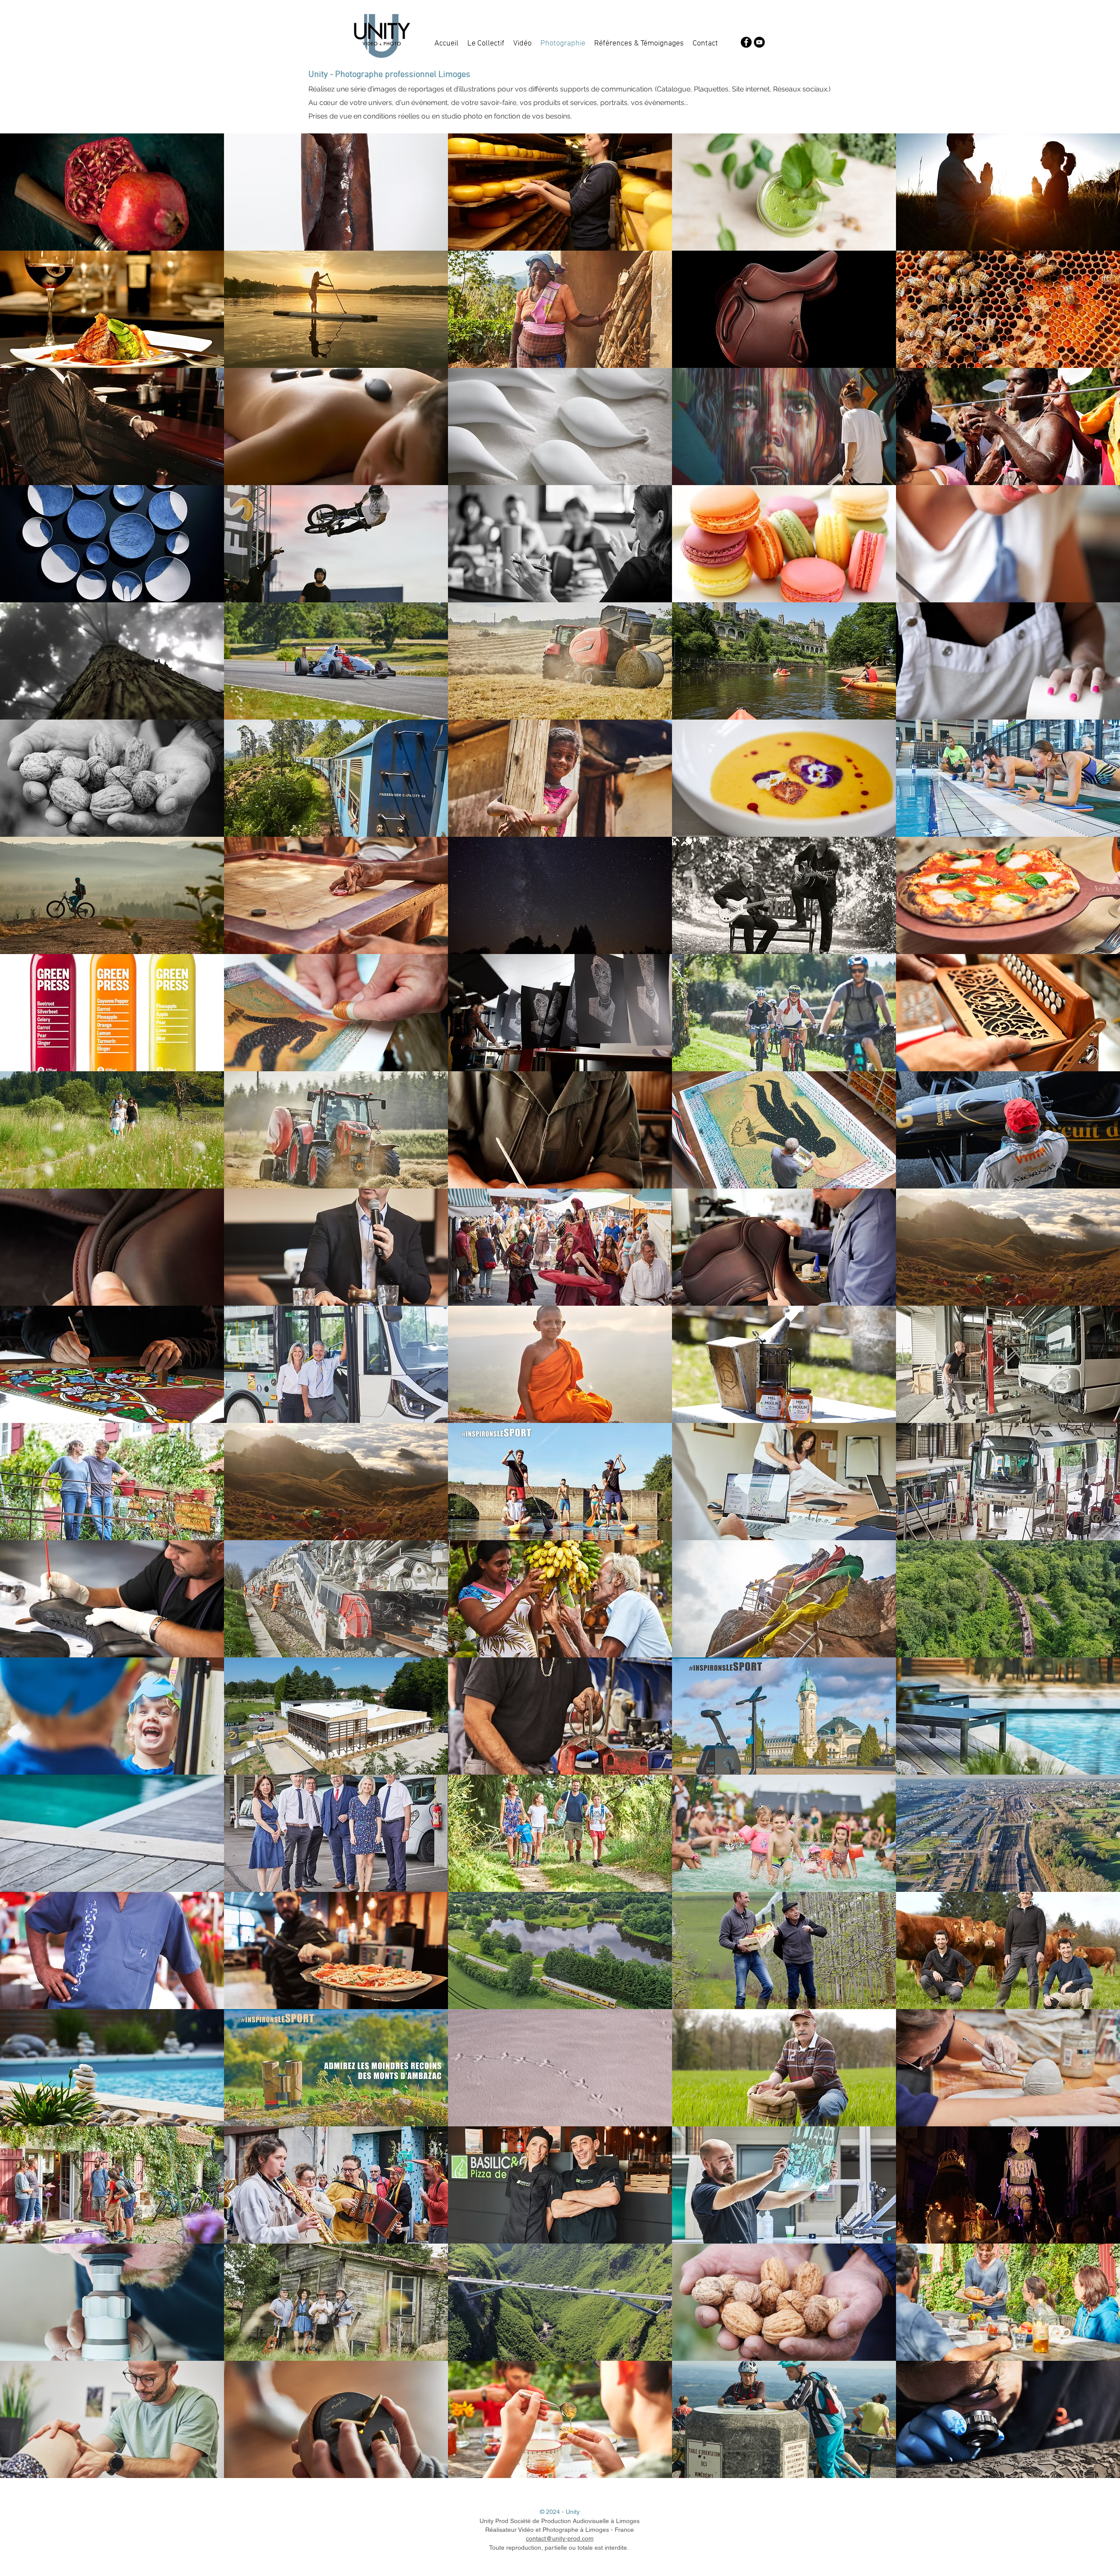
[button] (112, 192)
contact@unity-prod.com (560, 2538)
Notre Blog (645, 2548)
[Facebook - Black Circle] (746, 42)
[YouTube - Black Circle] (759, 42)
